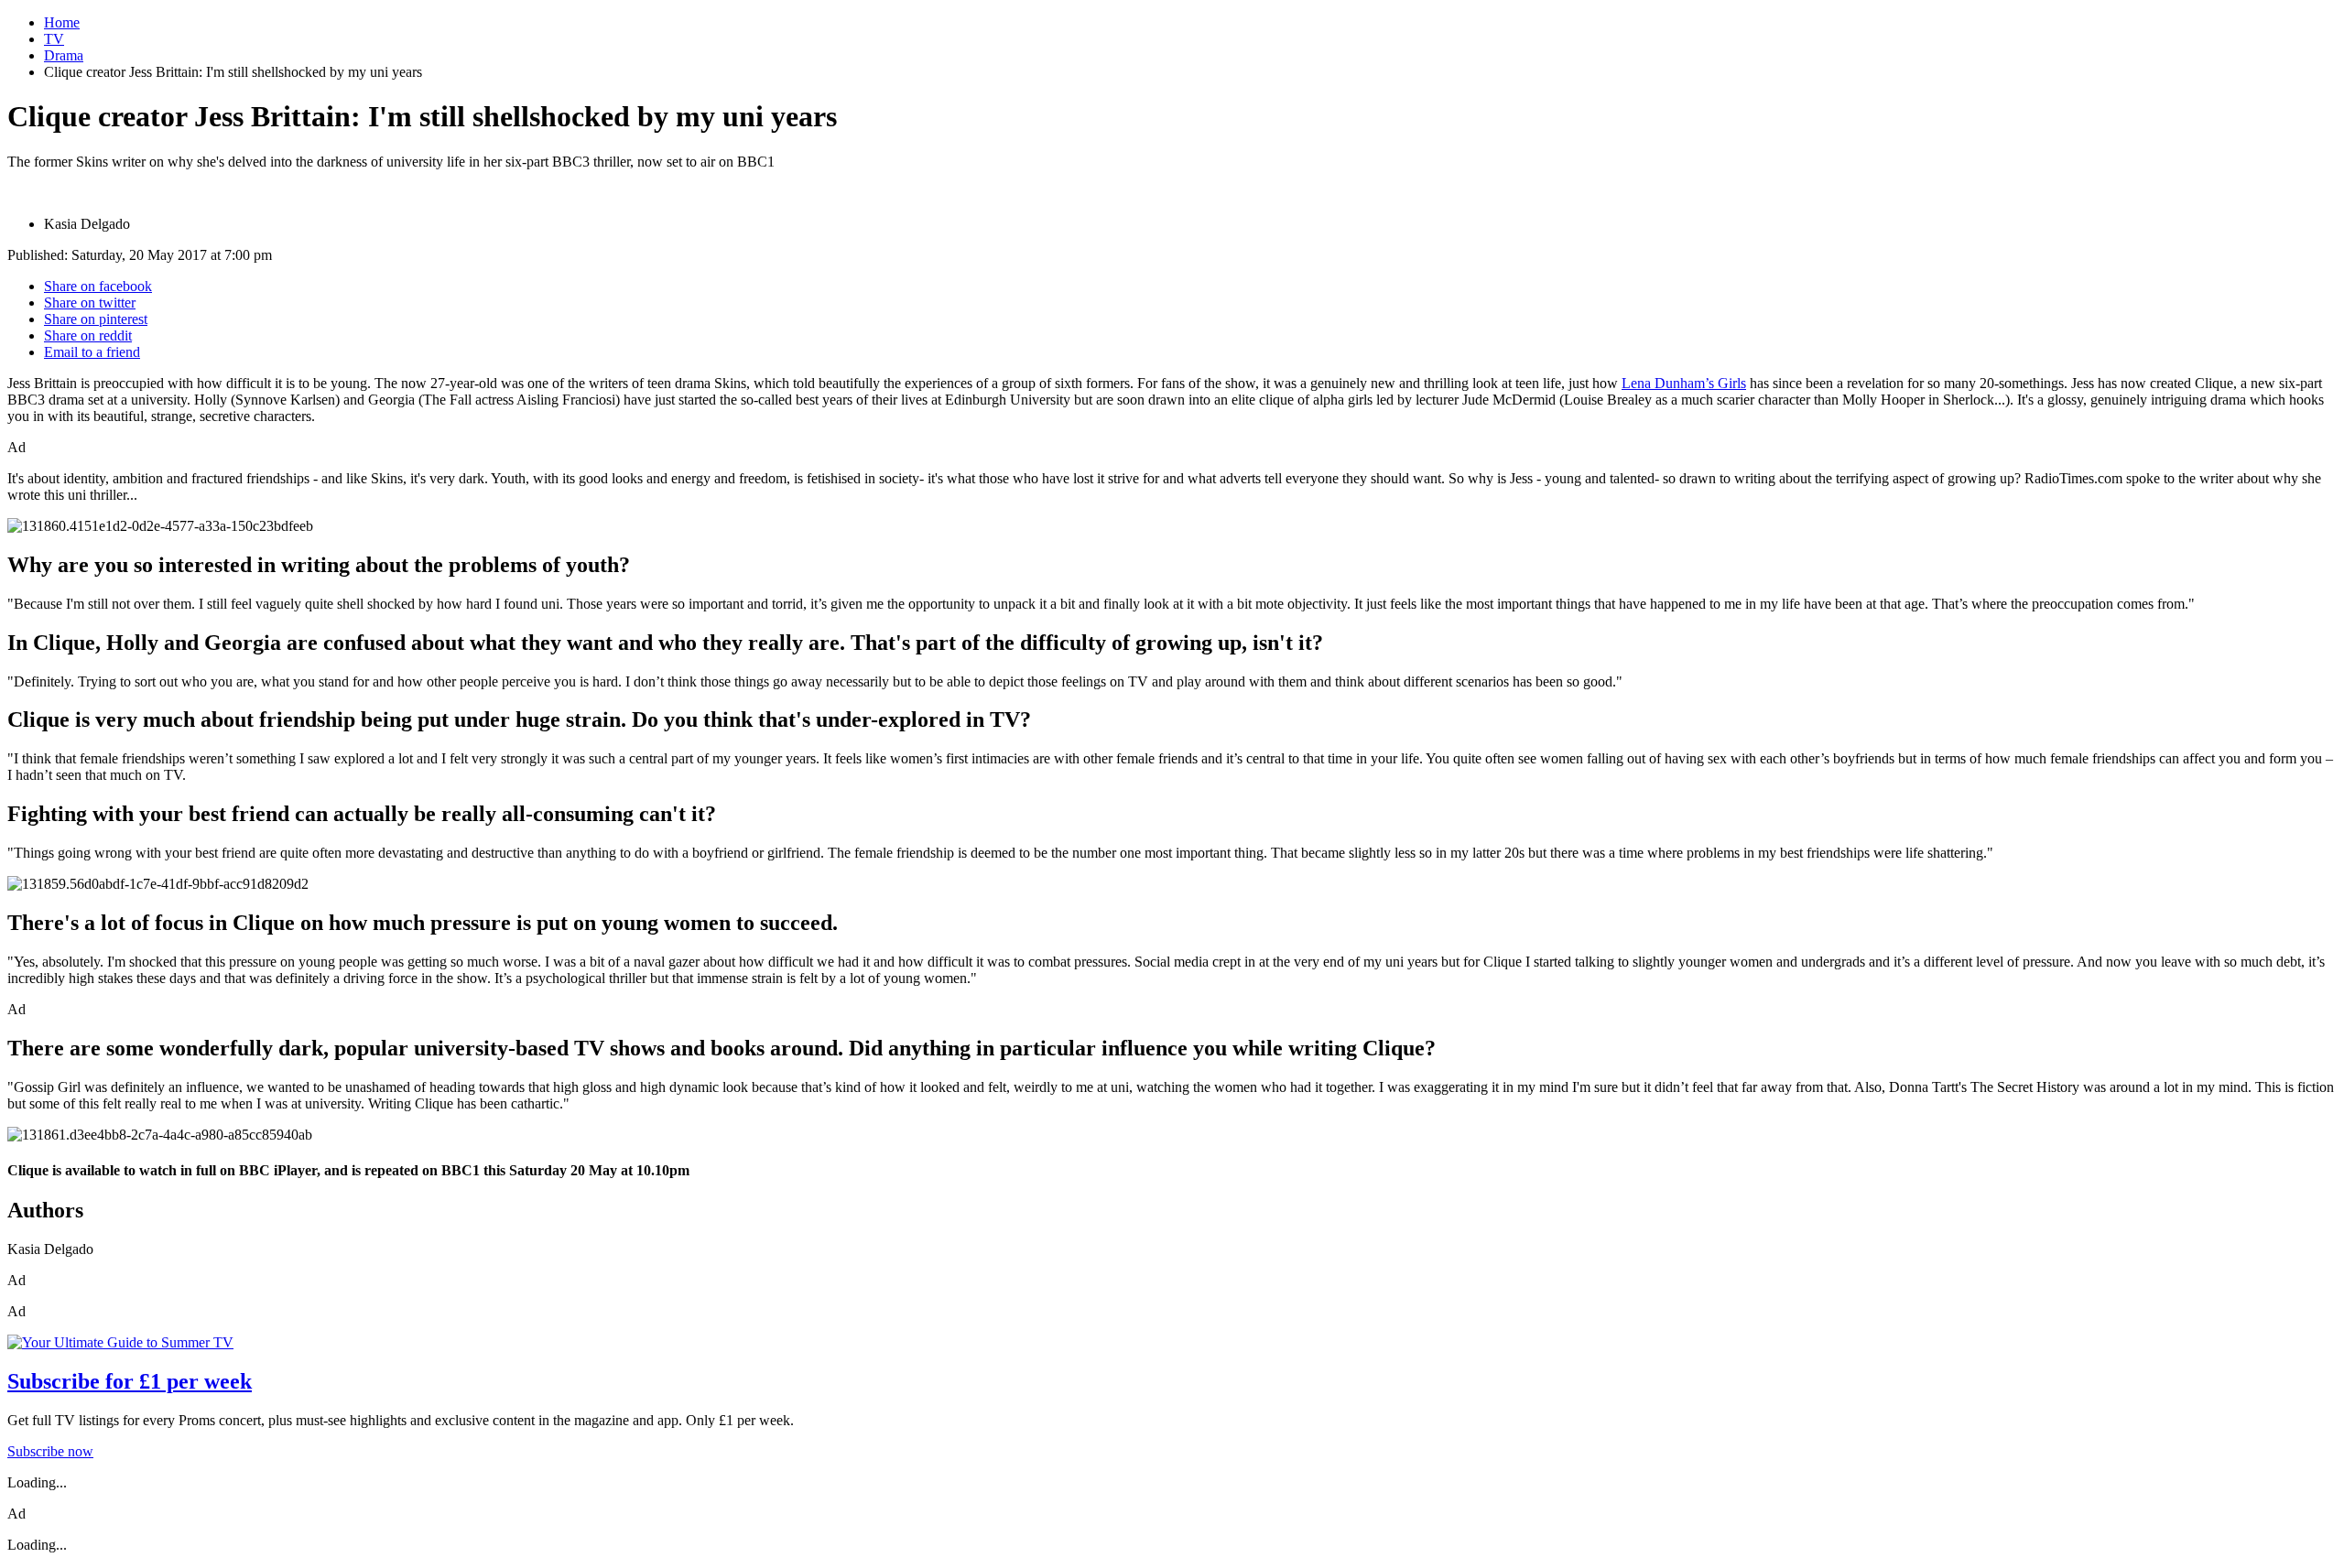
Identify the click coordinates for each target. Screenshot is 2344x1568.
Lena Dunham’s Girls (1684, 383)
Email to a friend (92, 352)
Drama (64, 55)
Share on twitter (90, 303)
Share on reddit (88, 335)
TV (54, 39)
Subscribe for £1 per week (130, 1381)
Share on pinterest (96, 319)
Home (62, 22)
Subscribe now (50, 1451)
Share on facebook (98, 286)
